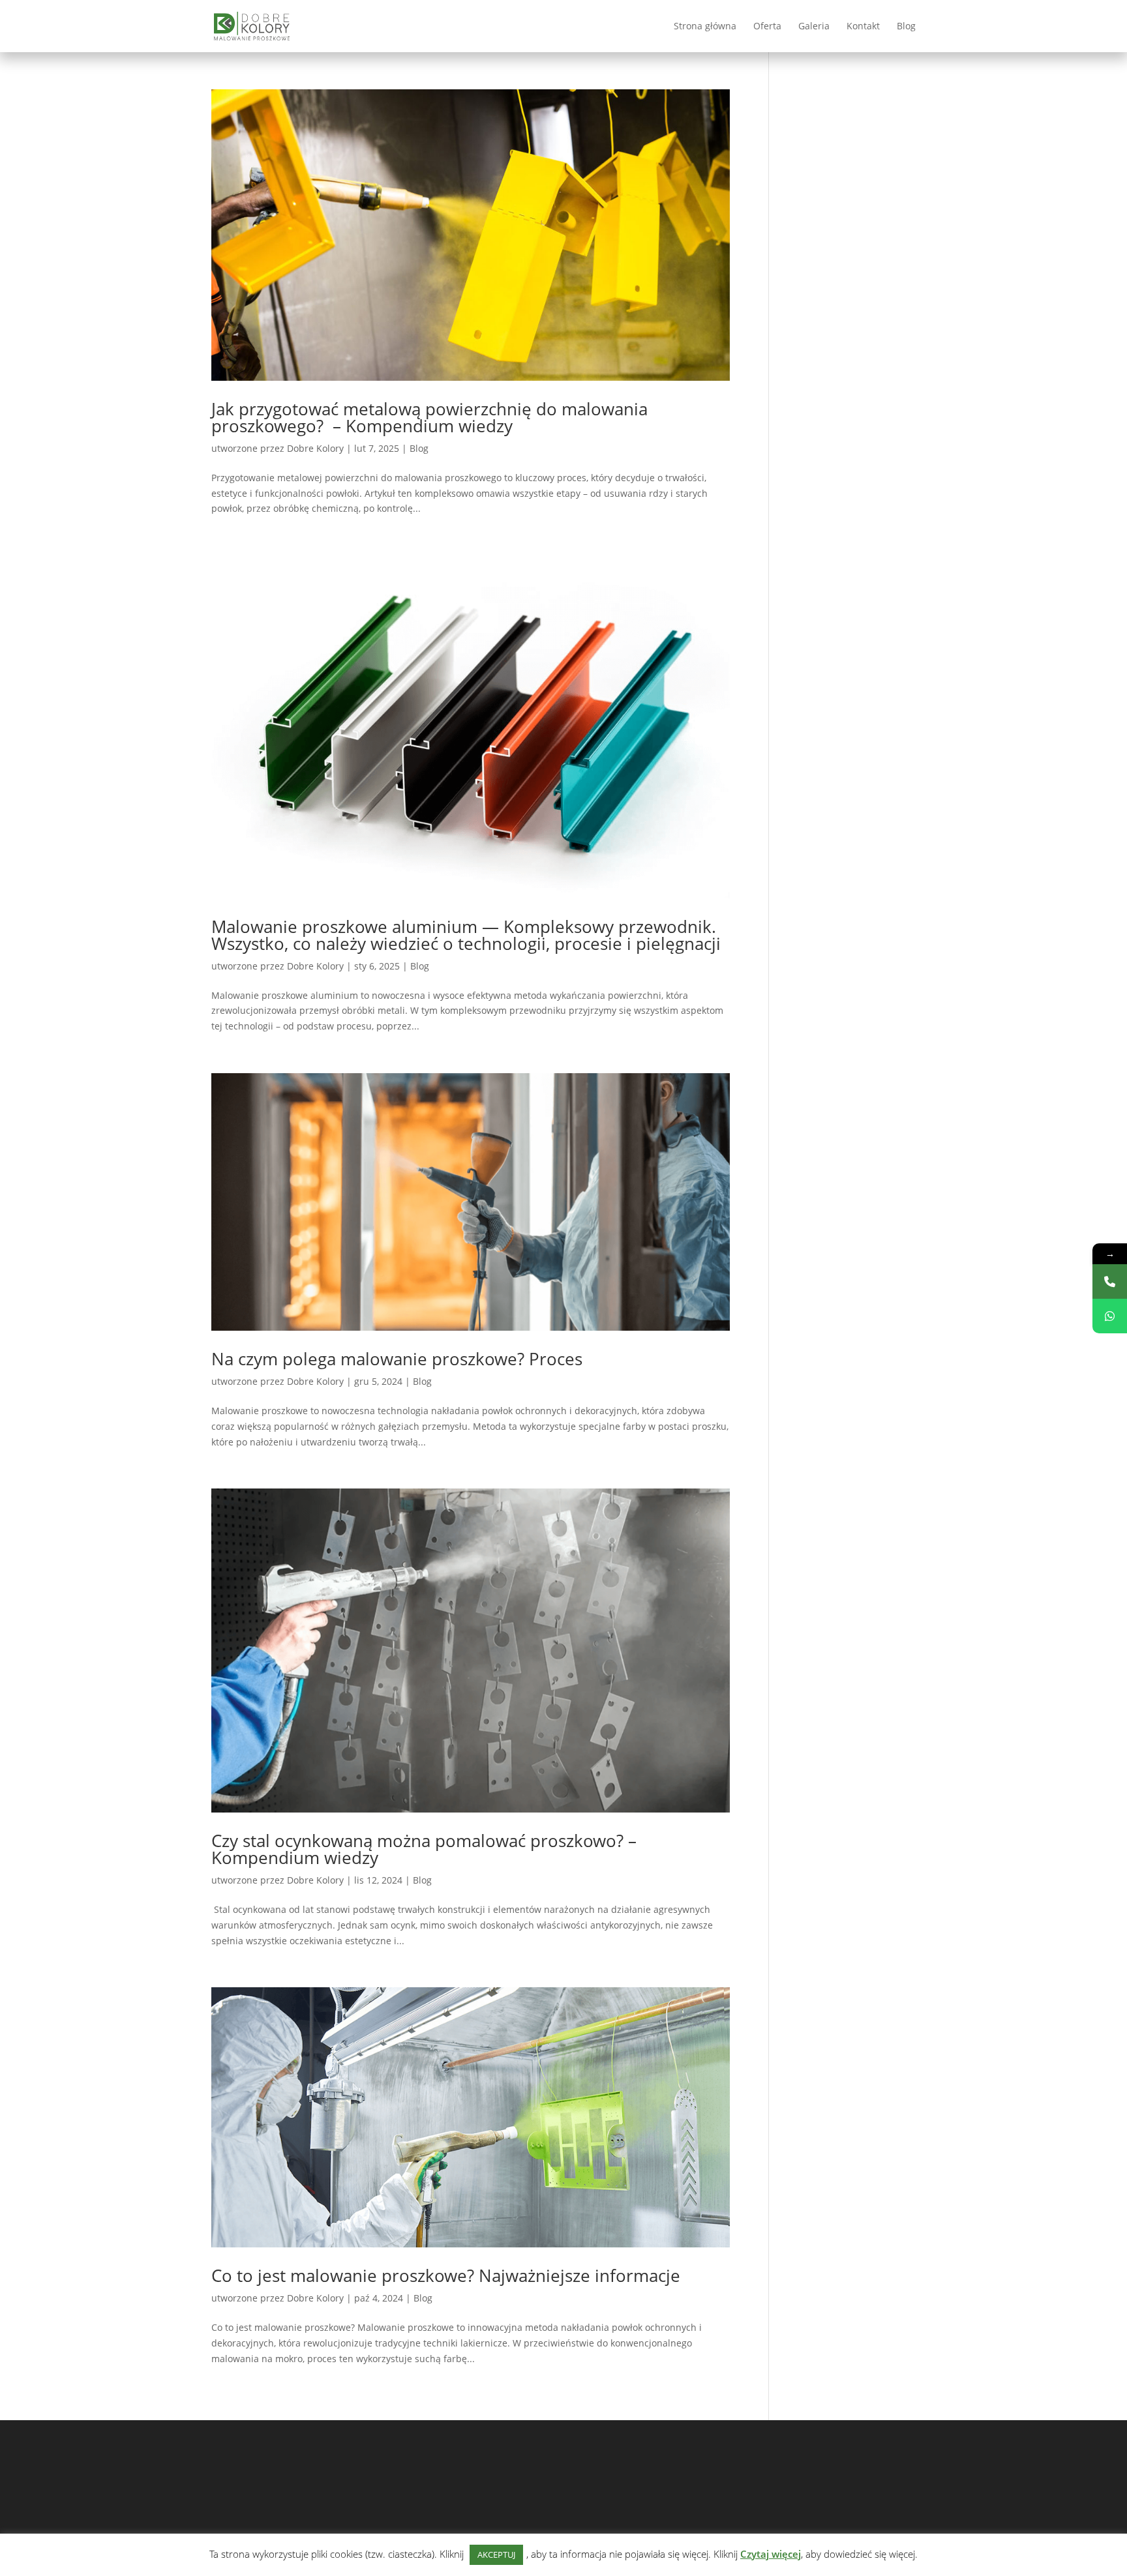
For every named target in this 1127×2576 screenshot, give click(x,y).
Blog (906, 27)
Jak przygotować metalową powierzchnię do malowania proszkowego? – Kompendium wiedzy (429, 417)
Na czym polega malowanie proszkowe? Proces (397, 1359)
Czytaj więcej (771, 2554)
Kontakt (863, 27)
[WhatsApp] (1110, 1316)
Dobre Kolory (315, 448)
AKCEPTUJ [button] (496, 2554)
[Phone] (1110, 1281)
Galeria (814, 27)
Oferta (767, 27)
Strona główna (705, 27)
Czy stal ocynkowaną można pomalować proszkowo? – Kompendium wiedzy (424, 1849)
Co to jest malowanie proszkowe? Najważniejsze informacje (446, 2275)
